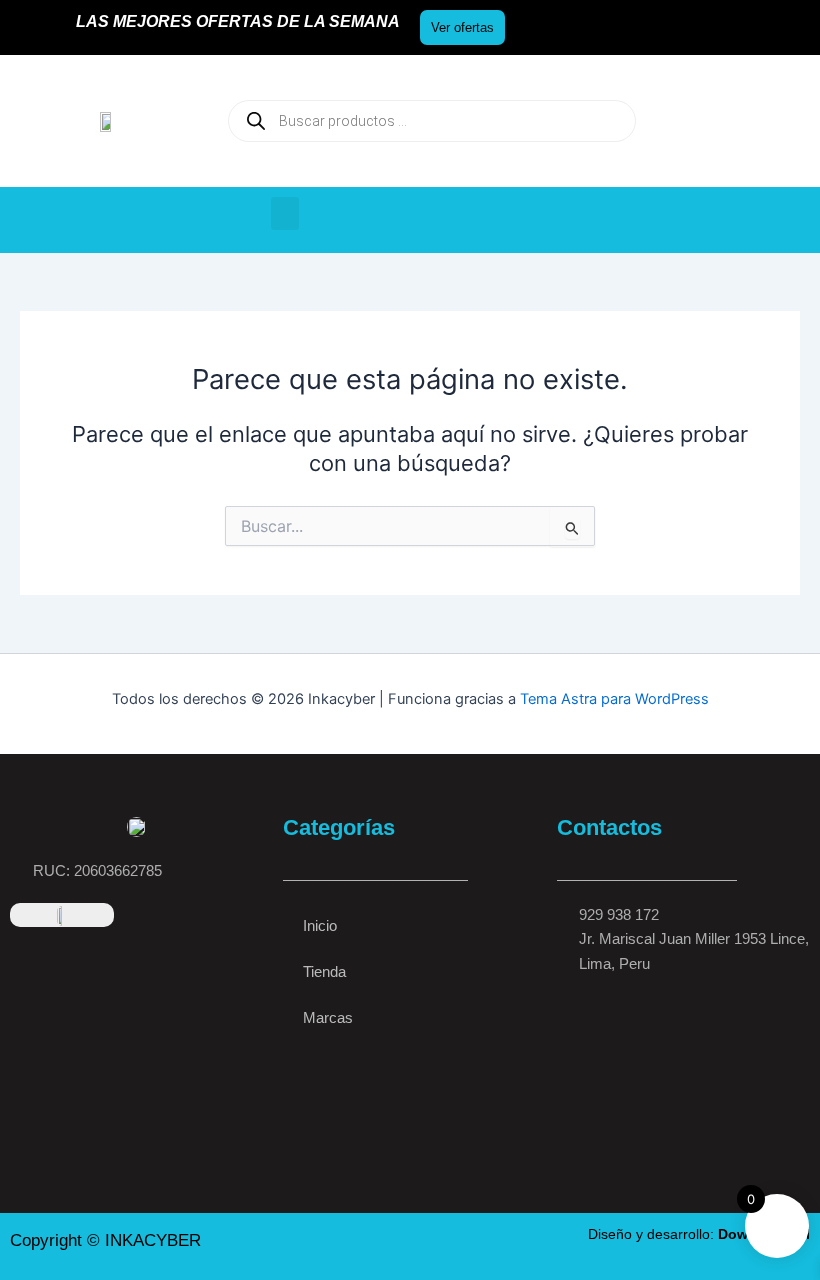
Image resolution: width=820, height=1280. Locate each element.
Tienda (324, 972)
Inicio (320, 926)
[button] (285, 213)
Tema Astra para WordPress (614, 699)
